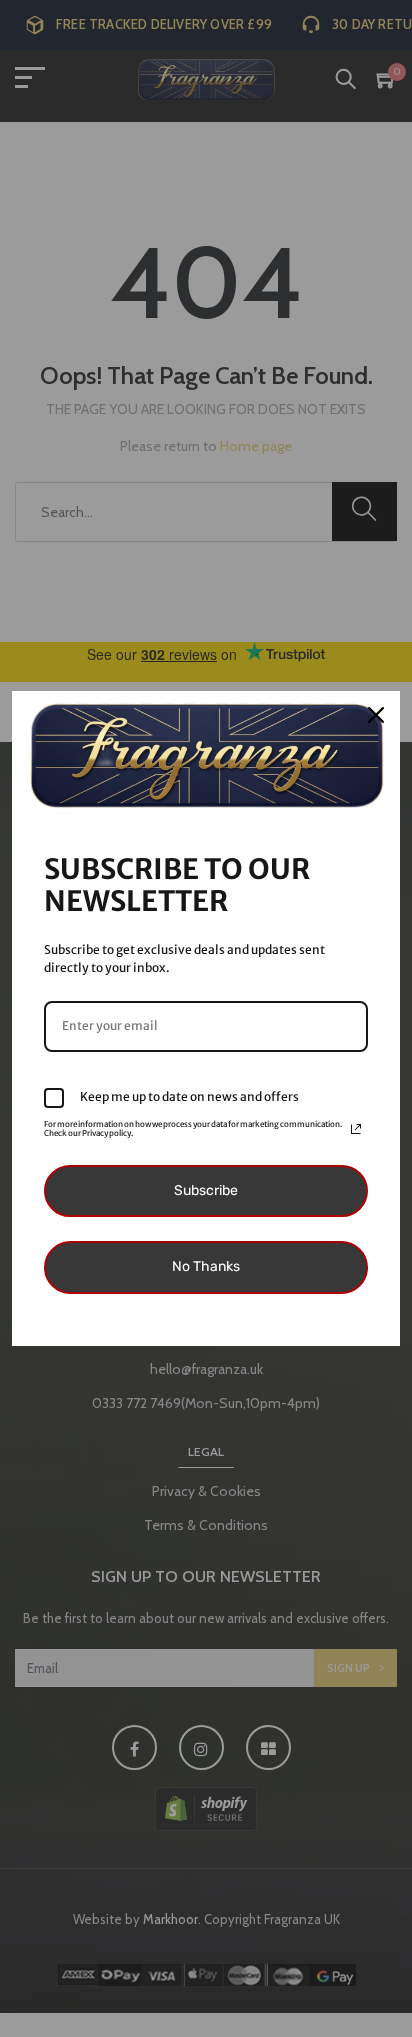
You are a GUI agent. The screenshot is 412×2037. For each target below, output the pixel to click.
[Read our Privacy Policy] (356, 1129)
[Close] (376, 715)
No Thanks (206, 1266)
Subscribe (206, 1190)
